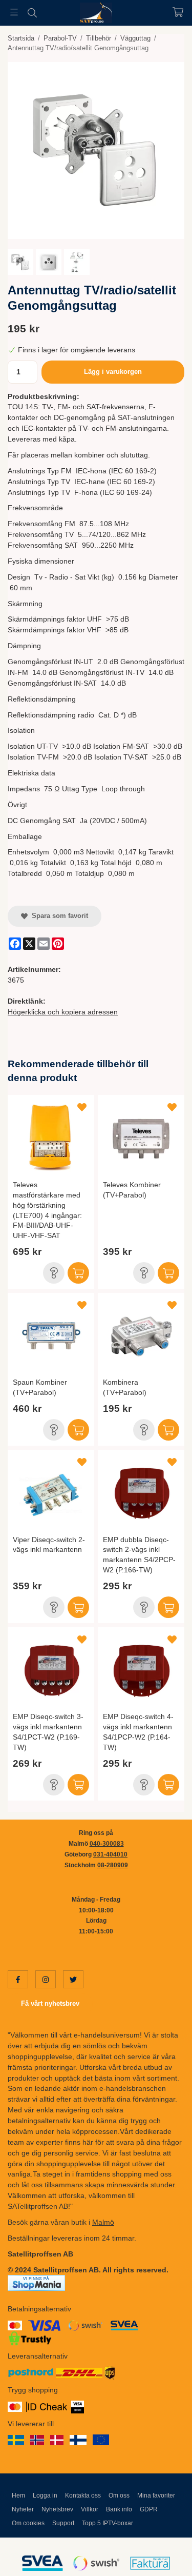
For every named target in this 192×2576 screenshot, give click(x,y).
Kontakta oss (83, 2495)
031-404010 (110, 1854)
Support (63, 2523)
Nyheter (23, 2509)
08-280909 (113, 1865)
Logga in (45, 2495)
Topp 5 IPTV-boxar (108, 2523)
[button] (54, 1273)
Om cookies (28, 2523)
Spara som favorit (58, 916)
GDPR (149, 2509)
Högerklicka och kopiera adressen (63, 1012)
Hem (18, 2495)
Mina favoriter (156, 2495)
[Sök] (32, 13)
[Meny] (14, 12)
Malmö (103, 2222)
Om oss (119, 2495)
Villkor (90, 2509)
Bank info (119, 2509)
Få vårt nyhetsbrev (50, 2003)
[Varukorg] (178, 12)
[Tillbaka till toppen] (163, 2554)
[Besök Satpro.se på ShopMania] (36, 2283)
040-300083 (107, 1844)
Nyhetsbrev (57, 2509)
